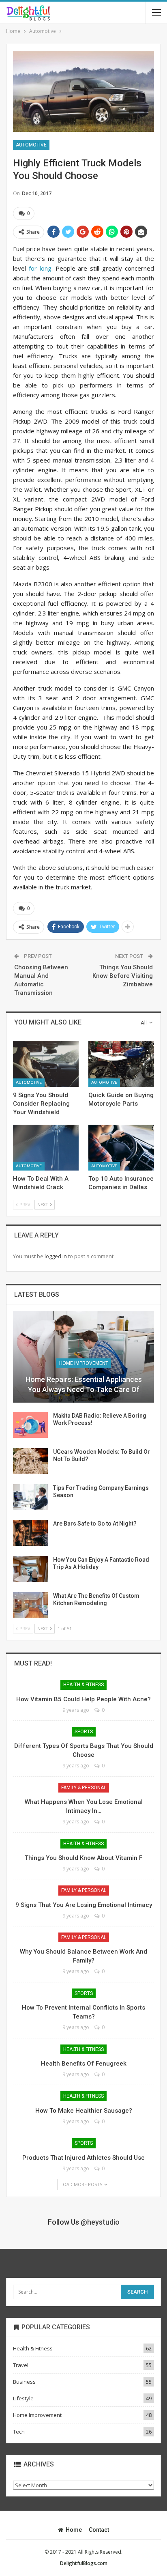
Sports (84, 1732)
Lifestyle (23, 2398)
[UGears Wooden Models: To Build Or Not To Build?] (30, 1461)
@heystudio (100, 2222)
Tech (19, 2432)
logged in (56, 1256)
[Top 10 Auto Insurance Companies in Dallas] (121, 1148)
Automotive (31, 145)
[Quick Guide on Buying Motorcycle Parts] (121, 1064)
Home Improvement (84, 1363)
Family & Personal (84, 1788)
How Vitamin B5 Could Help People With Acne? (83, 1699)
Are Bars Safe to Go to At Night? (95, 1524)
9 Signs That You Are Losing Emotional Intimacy (84, 1905)
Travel (21, 2365)
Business (24, 2382)
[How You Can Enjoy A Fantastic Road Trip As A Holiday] (30, 1569)
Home (74, 2530)
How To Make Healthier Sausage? (84, 2111)
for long (40, 268)
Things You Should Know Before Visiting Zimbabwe (123, 976)
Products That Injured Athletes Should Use (83, 2158)
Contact (99, 2530)
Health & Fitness (83, 1685)
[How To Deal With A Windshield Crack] (46, 1148)
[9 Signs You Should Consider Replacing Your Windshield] (46, 1064)
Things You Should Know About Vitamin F (83, 1858)
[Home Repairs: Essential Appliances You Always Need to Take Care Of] (83, 1357)
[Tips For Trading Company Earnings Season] (30, 1497)
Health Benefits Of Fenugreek (84, 2064)
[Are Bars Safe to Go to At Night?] (30, 1533)
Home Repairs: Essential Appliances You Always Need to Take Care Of (84, 1384)
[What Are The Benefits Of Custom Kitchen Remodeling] (30, 1605)
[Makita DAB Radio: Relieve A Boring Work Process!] (30, 1425)
